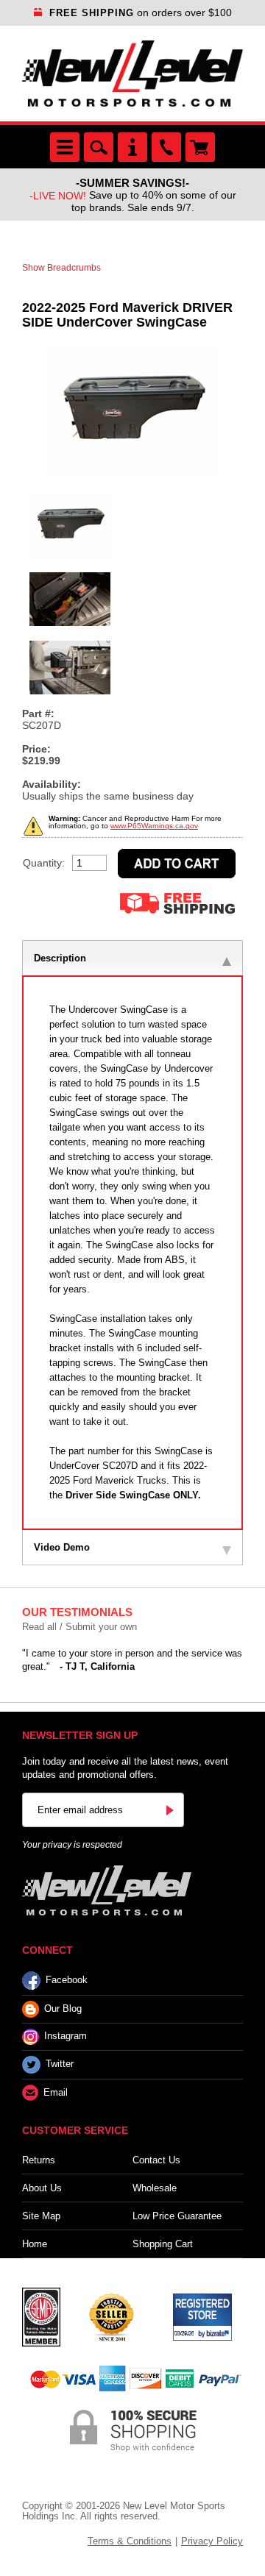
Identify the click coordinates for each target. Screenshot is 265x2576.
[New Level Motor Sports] (132, 74)
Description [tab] (60, 958)
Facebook (67, 1980)
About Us (42, 2188)
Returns (39, 2160)
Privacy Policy (212, 2541)
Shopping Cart (163, 2244)
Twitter (60, 2064)
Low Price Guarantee (177, 2216)
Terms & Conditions (130, 2541)
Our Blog (63, 2009)
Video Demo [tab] (62, 1547)
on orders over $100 (141, 13)
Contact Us (156, 2160)
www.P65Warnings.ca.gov (154, 826)
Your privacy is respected (72, 1845)
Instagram (66, 2036)
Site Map (41, 2216)
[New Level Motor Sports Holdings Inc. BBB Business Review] (111, 2316)
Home (35, 2244)
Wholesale (155, 2188)
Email (56, 2092)
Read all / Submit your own (79, 1627)
